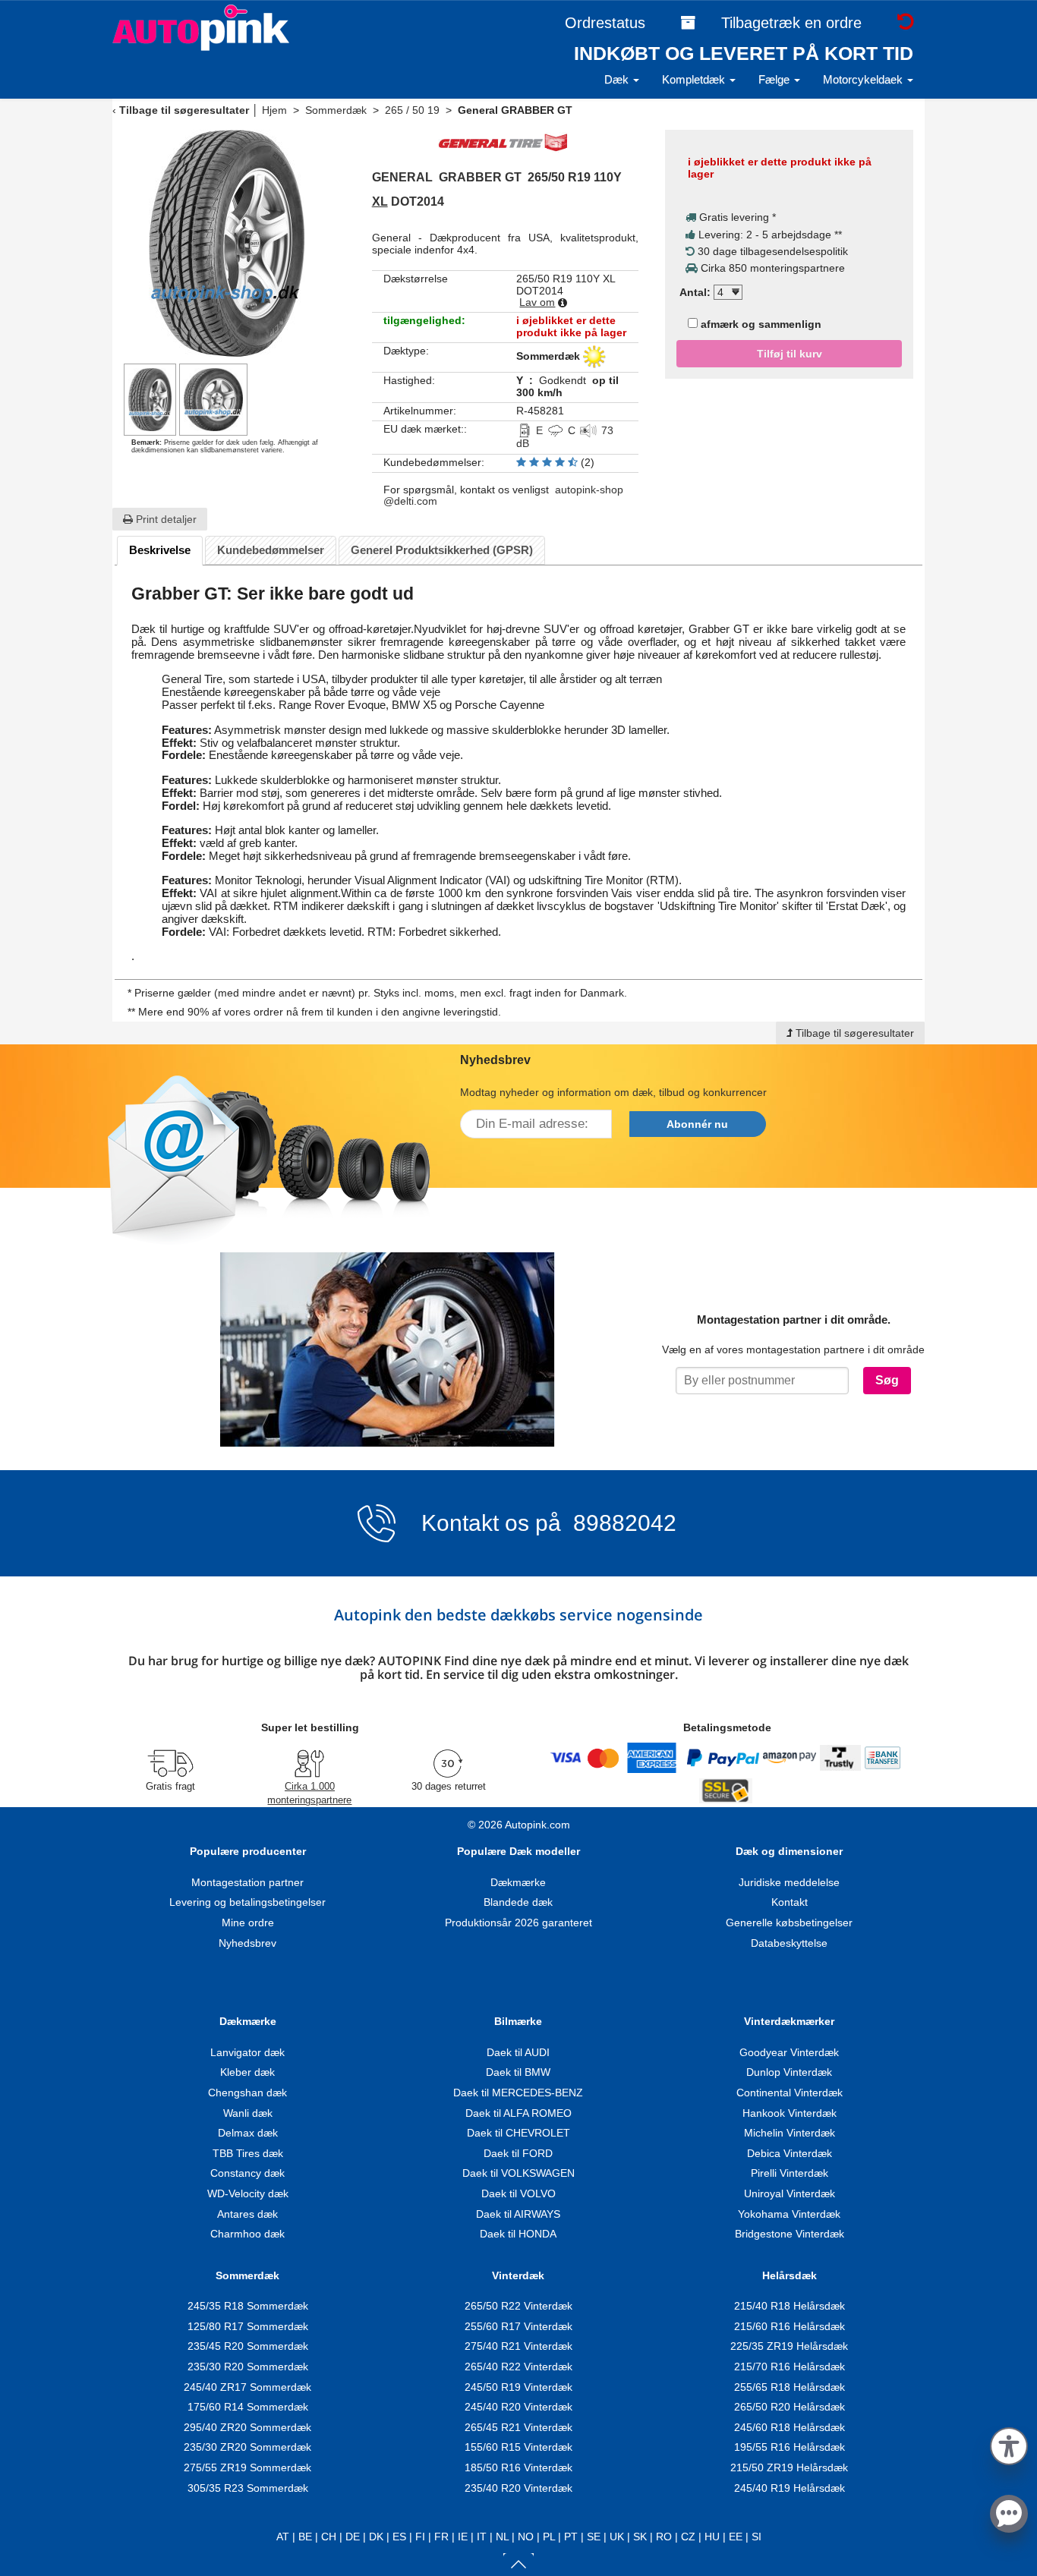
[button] (1009, 2444)
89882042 (622, 1523)
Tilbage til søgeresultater (184, 110)
